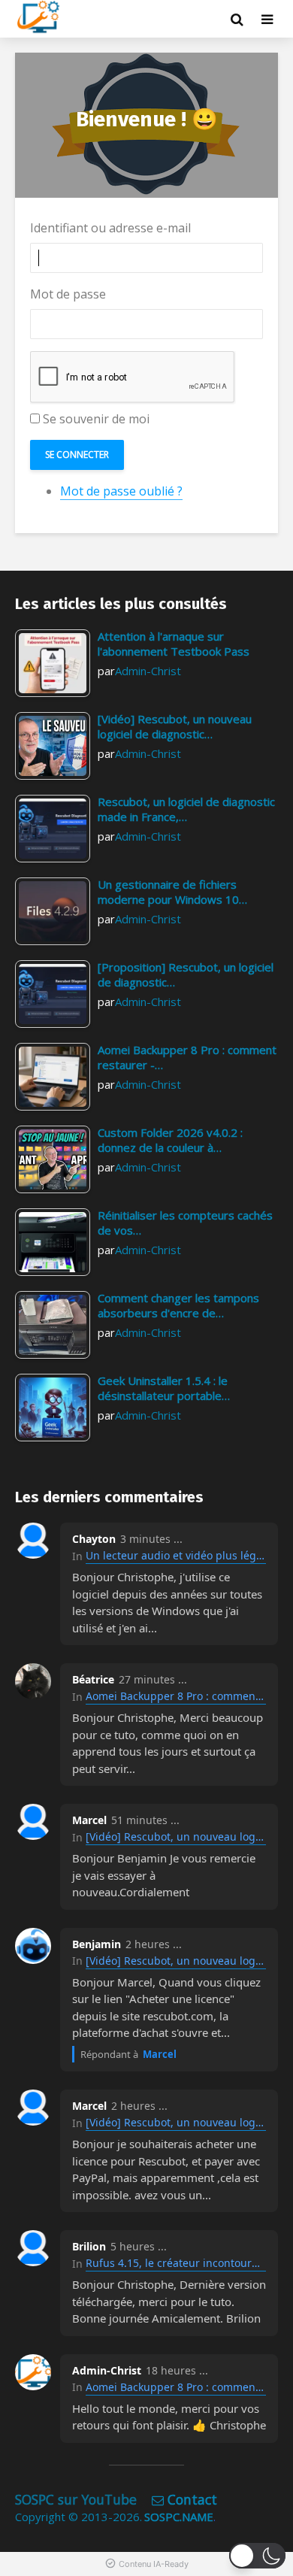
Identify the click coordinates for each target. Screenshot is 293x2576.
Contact (192, 2499)
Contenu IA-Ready (154, 2564)
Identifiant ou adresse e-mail (110, 228)
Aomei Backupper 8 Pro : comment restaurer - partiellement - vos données (176, 1696)
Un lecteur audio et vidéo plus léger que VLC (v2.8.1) (176, 1555)
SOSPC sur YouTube (76, 2499)
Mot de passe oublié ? (121, 491)
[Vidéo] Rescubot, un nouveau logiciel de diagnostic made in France (176, 1837)
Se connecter (77, 455)
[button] (257, 2556)
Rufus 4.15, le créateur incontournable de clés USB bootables (176, 2263)
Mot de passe (68, 294)
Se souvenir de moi (96, 419)
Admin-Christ (148, 671)
